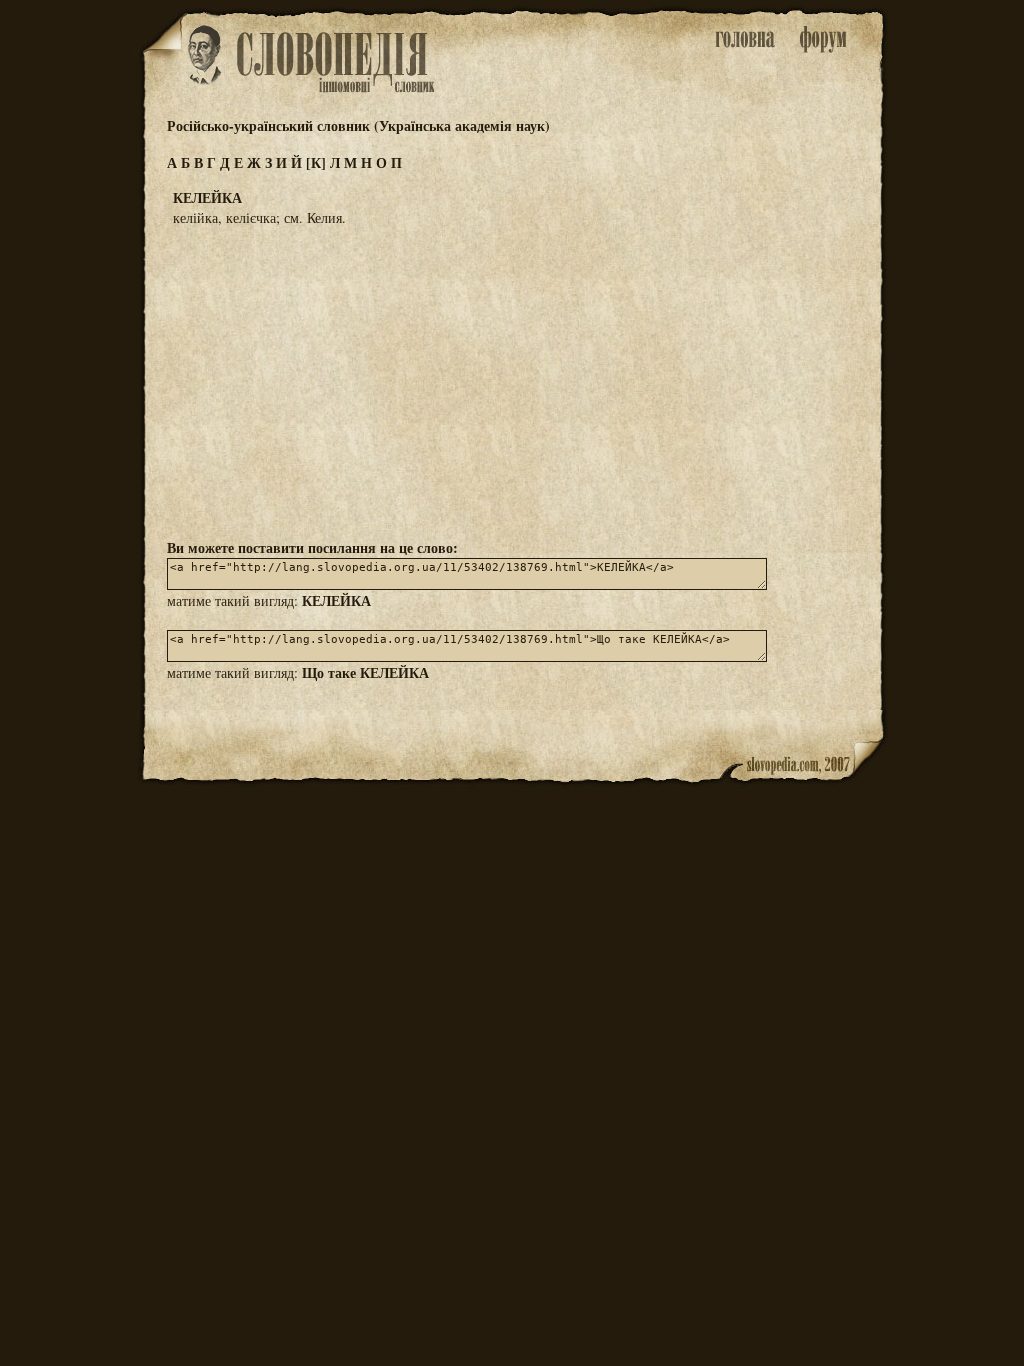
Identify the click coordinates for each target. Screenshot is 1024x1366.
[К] (316, 162)
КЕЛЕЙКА (336, 600)
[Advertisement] (512, 381)
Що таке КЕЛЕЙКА (365, 672)
